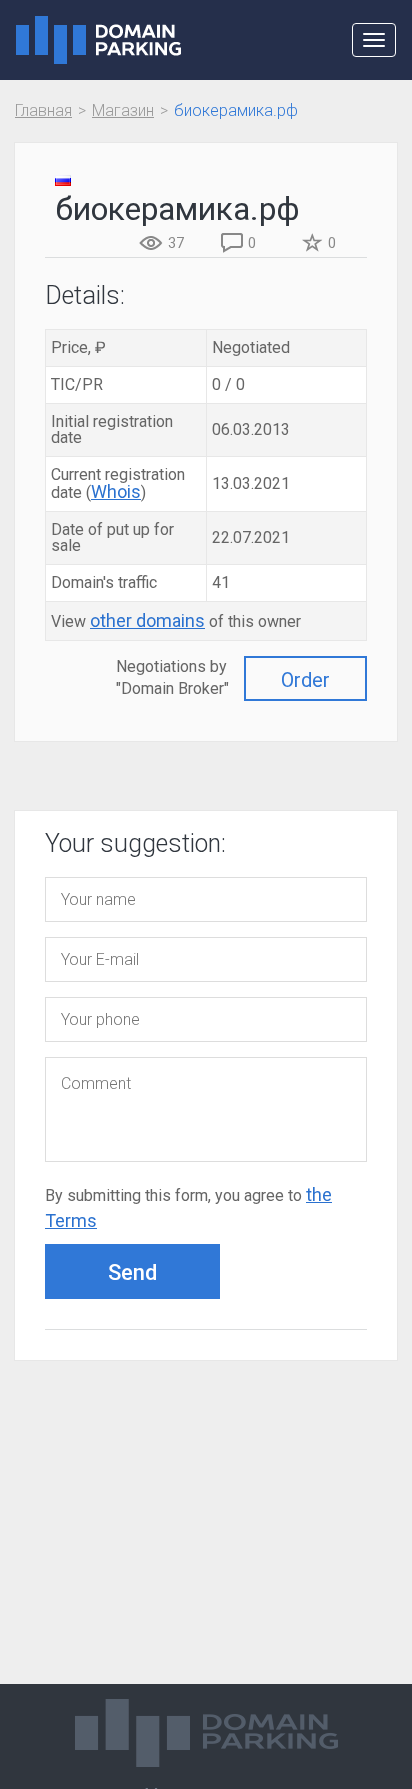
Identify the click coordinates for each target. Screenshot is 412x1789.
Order (305, 680)
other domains (147, 620)
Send (132, 1272)
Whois (116, 491)
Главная (43, 110)
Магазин (123, 110)
